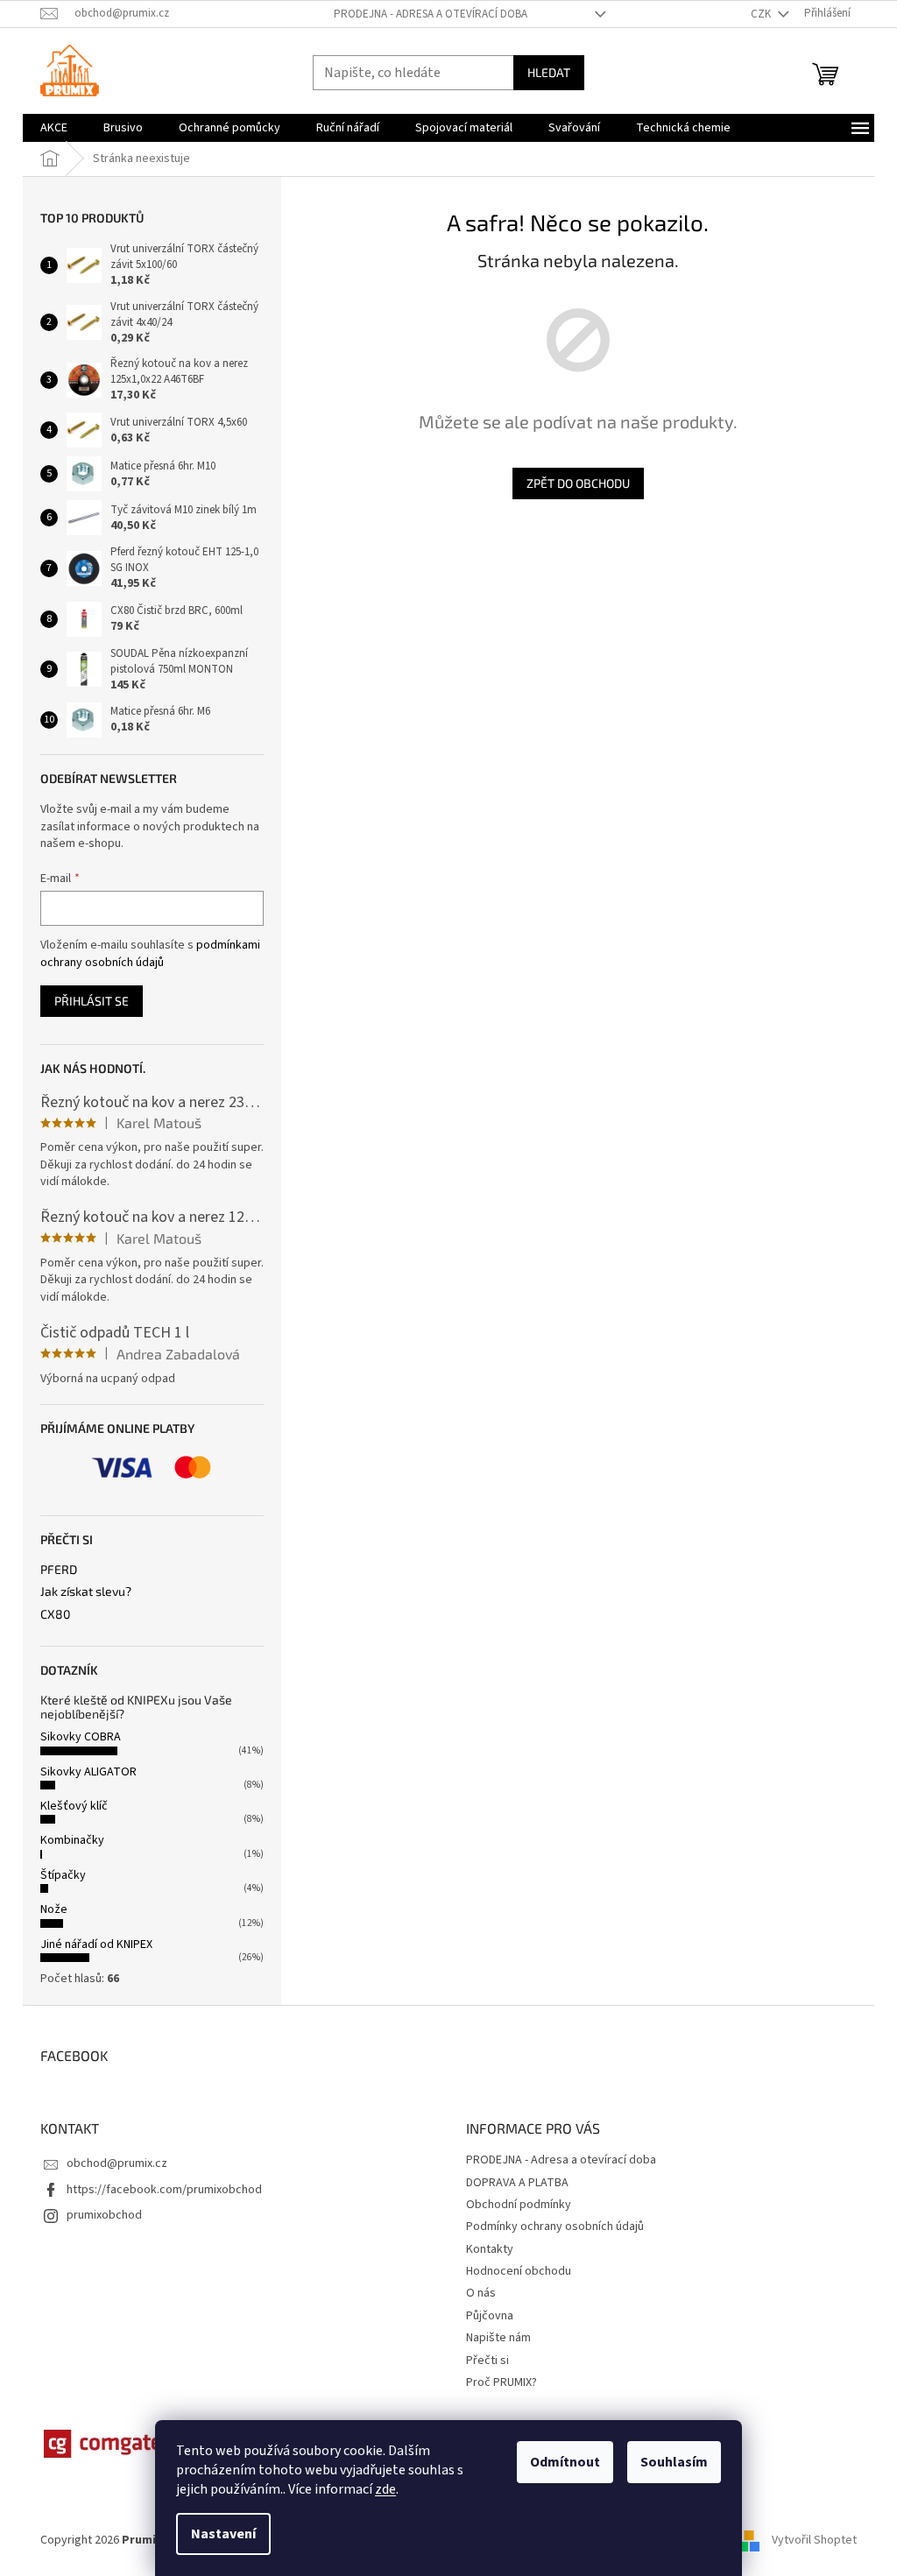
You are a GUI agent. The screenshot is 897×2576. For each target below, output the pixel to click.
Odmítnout (565, 2462)
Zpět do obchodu (578, 483)
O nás (481, 2293)
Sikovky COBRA (81, 1737)
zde (385, 2489)
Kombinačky (72, 1840)
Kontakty (490, 2249)
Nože (54, 1909)
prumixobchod (104, 2215)
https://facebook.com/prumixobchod (164, 2190)
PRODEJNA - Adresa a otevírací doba (431, 14)
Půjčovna (490, 2316)
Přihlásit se (92, 1001)
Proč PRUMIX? (501, 2382)
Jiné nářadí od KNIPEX (96, 1944)
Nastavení (223, 2534)
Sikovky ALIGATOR (88, 1772)
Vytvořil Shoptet (814, 2540)
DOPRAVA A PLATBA (517, 2183)
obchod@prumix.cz (117, 2163)
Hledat (549, 72)
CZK (762, 14)
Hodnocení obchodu (519, 2271)
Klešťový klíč (74, 1806)
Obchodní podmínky (519, 2205)
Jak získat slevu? (86, 1591)
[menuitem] (54, 128)
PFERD (59, 1569)
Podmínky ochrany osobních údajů (555, 2227)
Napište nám (498, 2338)
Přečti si (487, 2361)
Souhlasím (674, 2462)
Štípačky (63, 1875)
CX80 (55, 1614)
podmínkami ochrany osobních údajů (150, 954)
